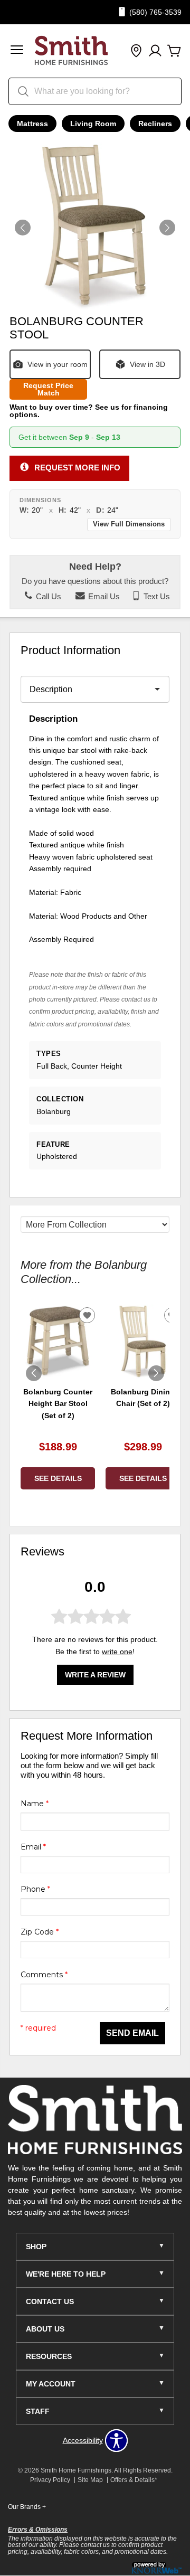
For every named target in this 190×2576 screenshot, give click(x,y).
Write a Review (95, 1675)
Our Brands (27, 2507)
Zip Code (40, 1932)
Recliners (155, 124)
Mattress (32, 124)
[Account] (155, 51)
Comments (44, 1975)
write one (117, 1652)
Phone (35, 1889)
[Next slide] (156, 1373)
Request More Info (77, 468)
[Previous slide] (34, 1373)
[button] (17, 51)
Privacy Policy (50, 2480)
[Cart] (174, 51)
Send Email (132, 2033)
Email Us (103, 597)
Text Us (156, 597)
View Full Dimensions (129, 524)
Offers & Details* (134, 2480)
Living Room (93, 124)
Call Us (47, 597)
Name (35, 1804)
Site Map (90, 2480)
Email (33, 1847)
